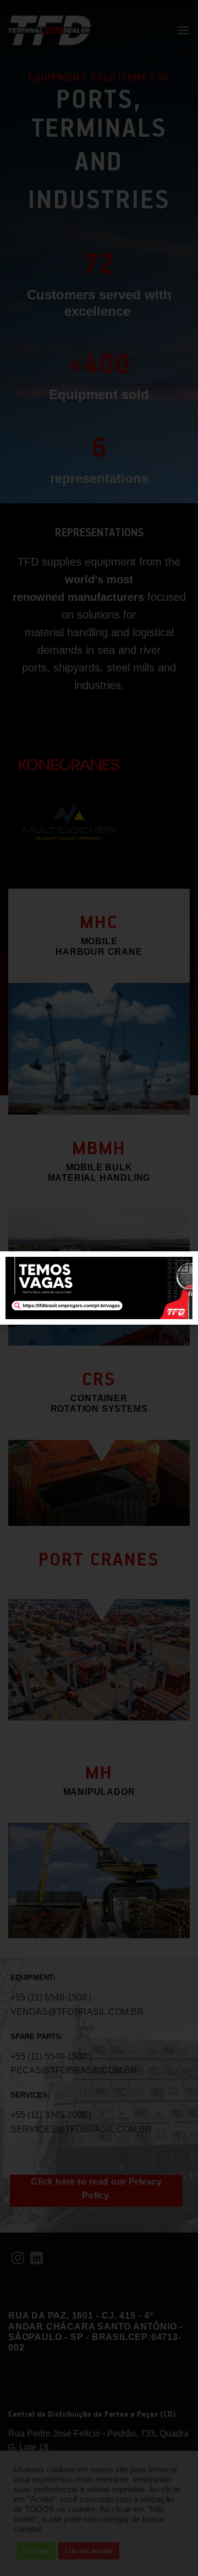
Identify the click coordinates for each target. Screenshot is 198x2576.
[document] (99, 1288)
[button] (183, 1267)
